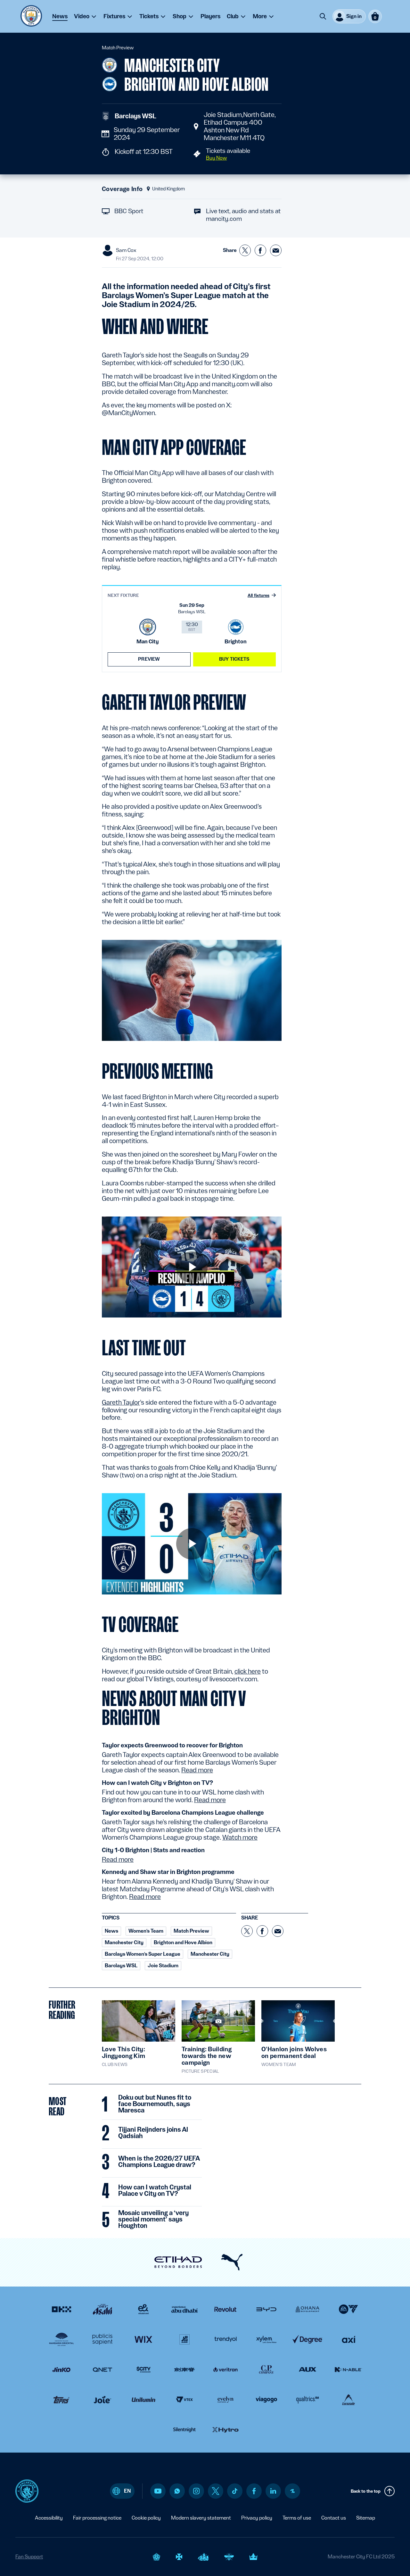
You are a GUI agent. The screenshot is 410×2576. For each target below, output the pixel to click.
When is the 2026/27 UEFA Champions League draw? (159, 2162)
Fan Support (29, 2557)
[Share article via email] (276, 250)
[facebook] (254, 2491)
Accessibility (49, 2518)
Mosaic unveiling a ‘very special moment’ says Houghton (153, 2220)
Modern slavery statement (201, 2518)
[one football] (292, 2491)
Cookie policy (146, 2518)
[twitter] (216, 2491)
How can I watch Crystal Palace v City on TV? (155, 2191)
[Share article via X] (245, 250)
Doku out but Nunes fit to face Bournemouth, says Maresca (155, 2104)
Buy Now (216, 158)
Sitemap (366, 2518)
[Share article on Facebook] (260, 250)
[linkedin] (273, 2491)
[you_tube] (158, 2491)
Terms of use (297, 2518)
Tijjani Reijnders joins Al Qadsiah (153, 2133)
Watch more (240, 1837)
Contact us (334, 2518)
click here (248, 1671)
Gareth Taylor (121, 1402)
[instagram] (196, 2491)
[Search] (323, 16)
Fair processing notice (97, 2518)
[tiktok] (235, 2491)
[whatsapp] (177, 2491)
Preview (149, 659)
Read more (197, 1770)
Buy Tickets (234, 659)
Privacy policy (257, 2518)
